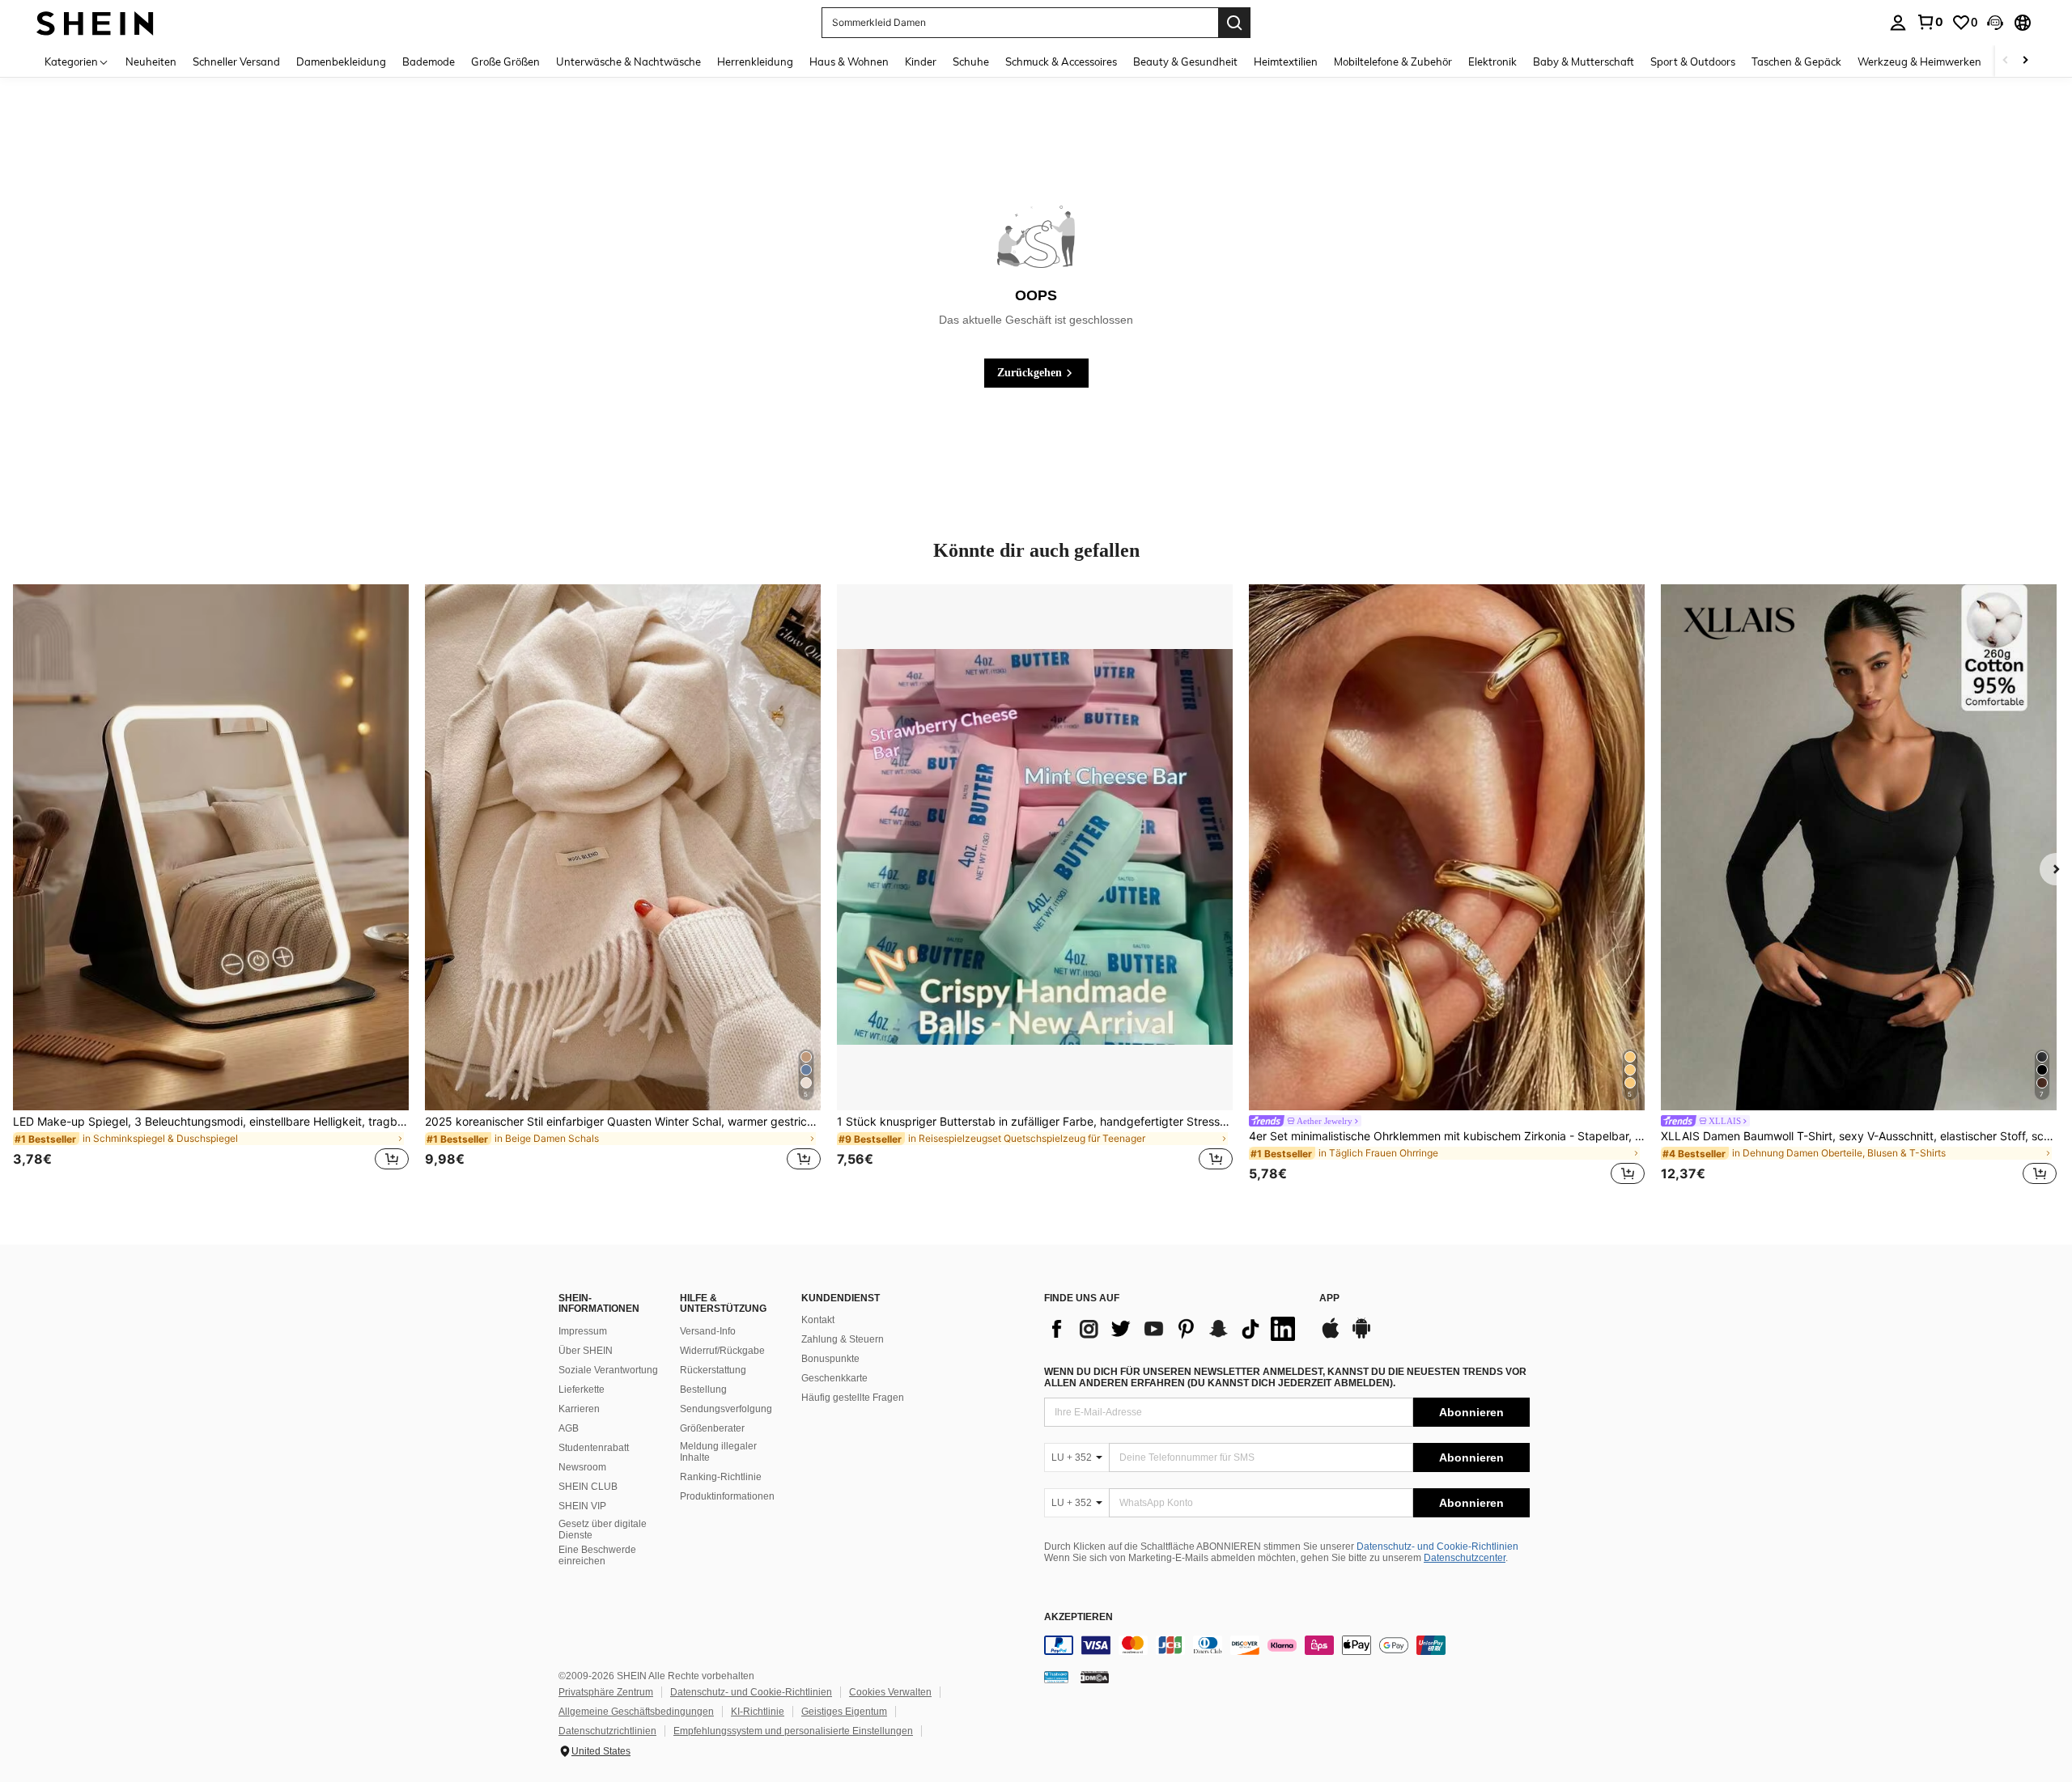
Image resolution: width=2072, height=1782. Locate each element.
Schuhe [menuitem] (971, 62)
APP (1329, 1298)
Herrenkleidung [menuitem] (755, 62)
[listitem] (211, 887)
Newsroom (582, 1467)
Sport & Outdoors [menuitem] (1693, 62)
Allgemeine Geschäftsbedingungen (636, 1712)
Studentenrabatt (594, 1448)
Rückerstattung (713, 1370)
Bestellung (703, 1390)
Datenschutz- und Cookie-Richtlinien (1437, 1547)
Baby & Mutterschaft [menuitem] (1584, 62)
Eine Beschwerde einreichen (597, 1555)
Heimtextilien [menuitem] (1286, 62)
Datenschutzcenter (1465, 1558)
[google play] (1361, 1336)
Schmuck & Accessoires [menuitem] (1061, 62)
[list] (1174, 1329)
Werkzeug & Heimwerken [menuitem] (1919, 62)
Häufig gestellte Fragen (853, 1398)
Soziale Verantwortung (608, 1370)
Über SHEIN (586, 1351)
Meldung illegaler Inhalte (718, 1452)
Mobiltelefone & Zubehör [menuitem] (1393, 62)
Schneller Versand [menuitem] (236, 62)
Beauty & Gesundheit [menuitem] (1185, 62)
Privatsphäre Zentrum (606, 1692)
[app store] (1331, 1336)
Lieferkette (582, 1390)
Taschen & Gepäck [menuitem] (1796, 62)
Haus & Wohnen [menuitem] (849, 62)
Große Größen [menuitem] (505, 62)
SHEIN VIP (582, 1506)
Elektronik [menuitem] (1492, 62)
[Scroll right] (2025, 61)
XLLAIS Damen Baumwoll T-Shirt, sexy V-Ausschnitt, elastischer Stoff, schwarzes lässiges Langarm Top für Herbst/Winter (1859, 1136)
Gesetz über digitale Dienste (603, 1530)
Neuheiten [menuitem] (151, 62)
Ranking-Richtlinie (721, 1477)
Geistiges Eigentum (844, 1712)
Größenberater (712, 1428)
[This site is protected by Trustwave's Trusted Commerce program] (1056, 1677)
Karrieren (579, 1409)
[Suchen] (1234, 23)
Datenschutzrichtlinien (607, 1731)
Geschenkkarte (834, 1378)
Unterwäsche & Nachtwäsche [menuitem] (628, 62)
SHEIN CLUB (588, 1487)
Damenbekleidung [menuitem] (341, 62)
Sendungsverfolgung (726, 1409)
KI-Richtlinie (758, 1712)
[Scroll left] (2006, 61)
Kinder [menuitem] (921, 62)
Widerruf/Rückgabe (722, 1351)
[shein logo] (95, 22)
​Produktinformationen (727, 1496)
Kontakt (818, 1320)
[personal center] (1898, 23)
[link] (1930, 22)
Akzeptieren (1078, 1617)
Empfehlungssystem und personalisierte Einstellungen (793, 1731)
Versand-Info (708, 1331)
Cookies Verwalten (890, 1692)
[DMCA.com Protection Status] (1095, 1677)
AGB (569, 1428)
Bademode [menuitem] (429, 62)
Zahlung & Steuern (843, 1339)
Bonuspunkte (830, 1359)
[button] (1995, 23)
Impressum (583, 1331)
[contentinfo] (1287, 1645)
